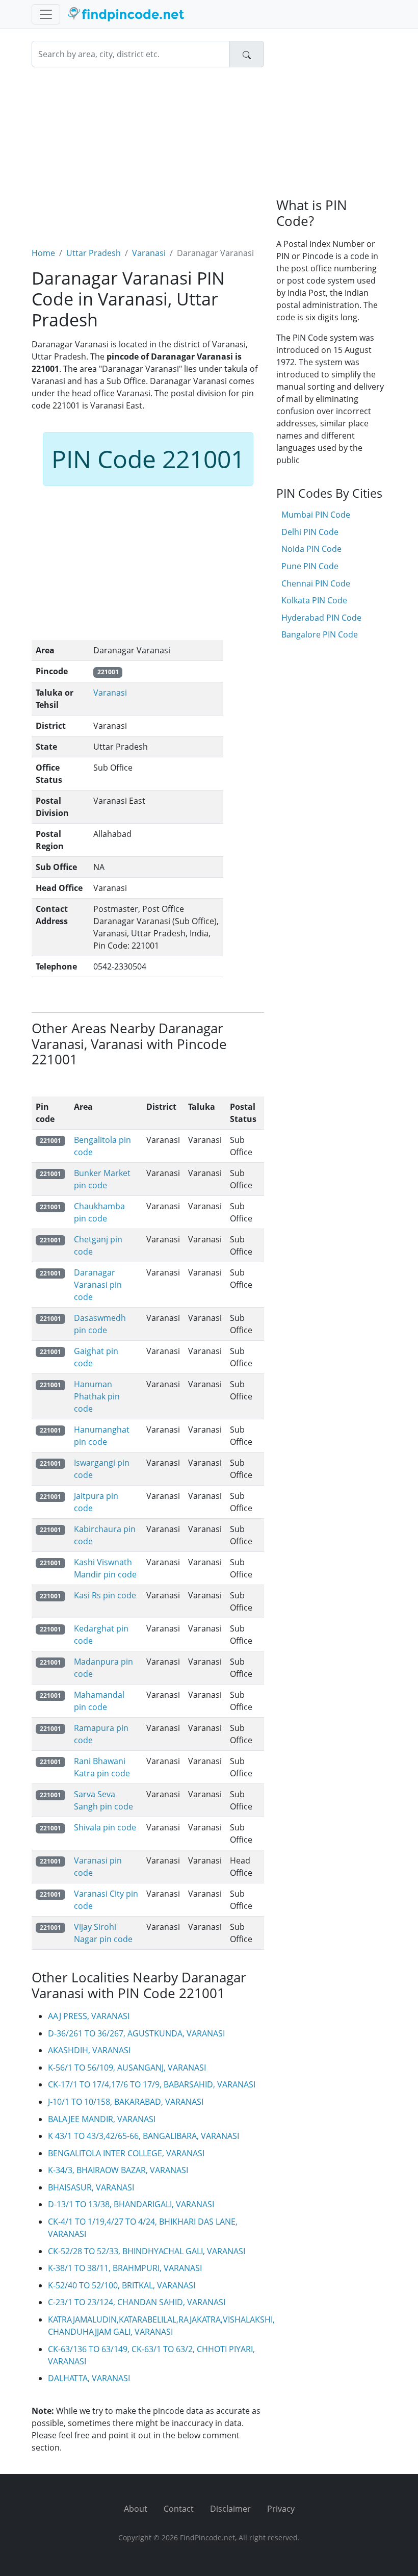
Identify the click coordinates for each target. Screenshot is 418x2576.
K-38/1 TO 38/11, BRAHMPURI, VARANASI (125, 2268)
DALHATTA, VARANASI (89, 2378)
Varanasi (149, 253)
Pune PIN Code (310, 566)
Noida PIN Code (311, 549)
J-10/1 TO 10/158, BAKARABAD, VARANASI (126, 2102)
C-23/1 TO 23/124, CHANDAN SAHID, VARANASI (137, 2302)
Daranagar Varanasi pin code (98, 1285)
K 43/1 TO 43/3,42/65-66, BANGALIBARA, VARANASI (143, 2136)
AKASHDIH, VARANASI (89, 2050)
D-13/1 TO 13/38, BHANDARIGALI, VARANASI (131, 2204)
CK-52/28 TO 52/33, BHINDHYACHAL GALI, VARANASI (147, 2251)
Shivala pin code (105, 1827)
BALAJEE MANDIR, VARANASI (102, 2119)
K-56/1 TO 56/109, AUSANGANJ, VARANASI (127, 2068)
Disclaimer (230, 2509)
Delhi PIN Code (310, 532)
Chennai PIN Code (316, 583)
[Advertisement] (148, 151)
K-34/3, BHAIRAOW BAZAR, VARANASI (118, 2170)
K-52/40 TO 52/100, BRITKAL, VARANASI (122, 2285)
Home (43, 253)
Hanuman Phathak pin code (97, 1396)
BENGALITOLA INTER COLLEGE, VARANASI (126, 2153)
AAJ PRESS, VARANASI (89, 2016)
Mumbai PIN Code (316, 515)
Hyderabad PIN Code (321, 618)
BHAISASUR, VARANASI (91, 2187)
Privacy (281, 2509)
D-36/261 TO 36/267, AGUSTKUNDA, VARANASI (136, 2033)
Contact (179, 2509)
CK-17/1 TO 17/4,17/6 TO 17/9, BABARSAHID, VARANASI (152, 2084)
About (136, 2509)
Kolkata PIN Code (314, 600)
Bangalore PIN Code (320, 634)
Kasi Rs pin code (105, 1595)
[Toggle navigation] (46, 14)
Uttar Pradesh (94, 253)
